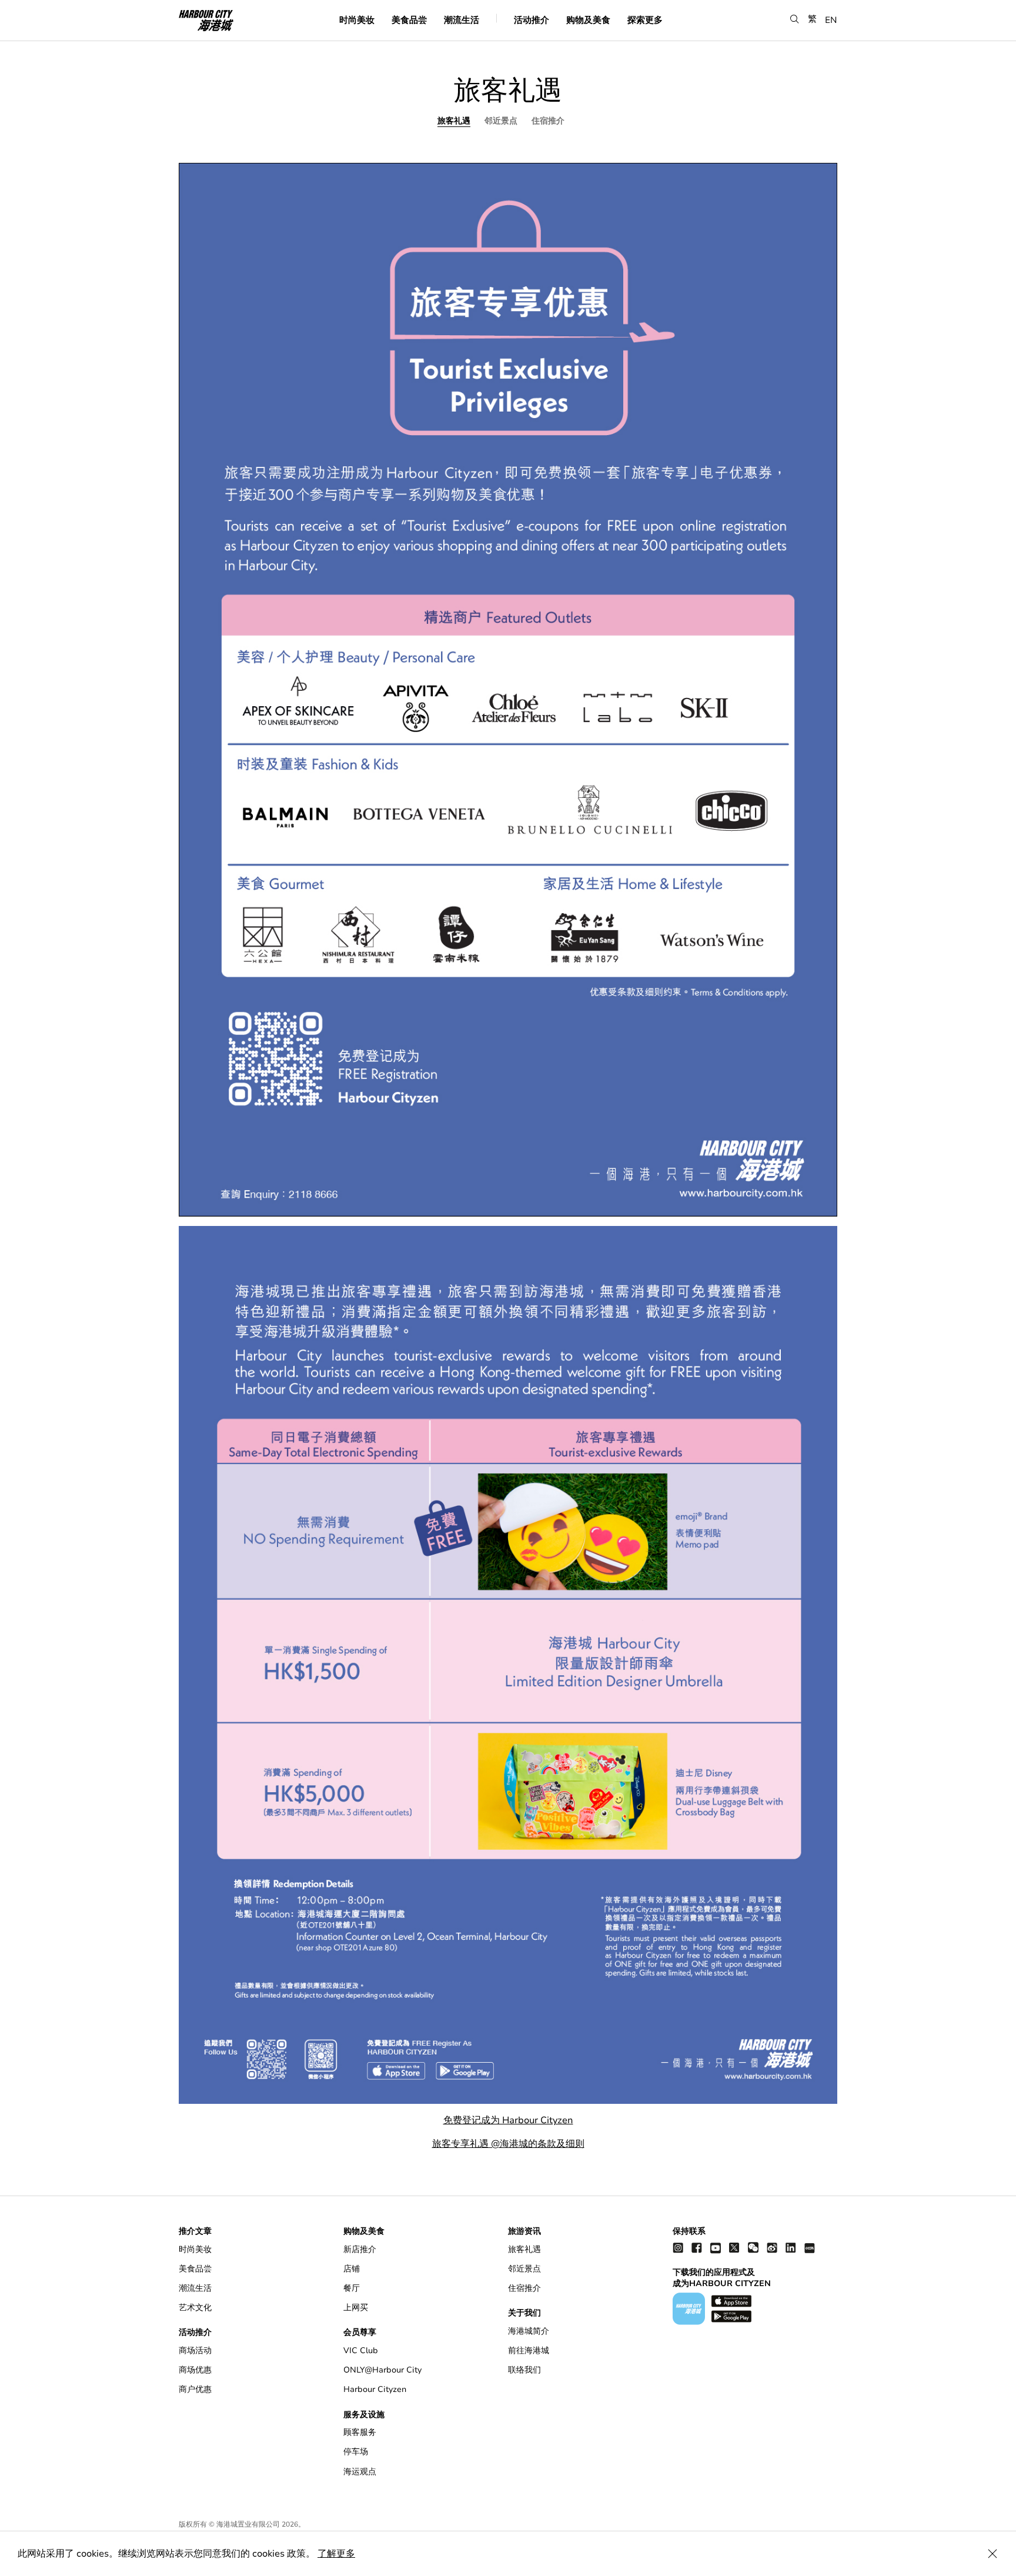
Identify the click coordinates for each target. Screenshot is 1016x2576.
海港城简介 (529, 2331)
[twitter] (734, 2248)
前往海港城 (529, 2351)
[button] (795, 19)
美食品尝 (409, 19)
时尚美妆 (357, 19)
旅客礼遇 (454, 121)
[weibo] (772, 2248)
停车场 (356, 2452)
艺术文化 (195, 2308)
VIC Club (361, 2351)
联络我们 (524, 2370)
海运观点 (360, 2472)
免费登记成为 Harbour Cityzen (508, 2120)
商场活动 (195, 2351)
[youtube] (716, 2248)
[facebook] (697, 2248)
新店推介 (360, 2249)
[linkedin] (791, 2248)
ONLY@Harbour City (382, 2370)
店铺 (352, 2269)
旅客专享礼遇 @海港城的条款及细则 (508, 2144)
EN (831, 19)
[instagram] (678, 2248)
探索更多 (645, 19)
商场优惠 (195, 2370)
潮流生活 (462, 19)
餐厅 (352, 2288)
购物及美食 (588, 19)
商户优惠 (195, 2389)
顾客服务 (360, 2432)
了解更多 (336, 2554)
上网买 (356, 2308)
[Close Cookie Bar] (992, 2554)
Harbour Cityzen (375, 2389)
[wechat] (753, 2248)
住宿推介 (548, 121)
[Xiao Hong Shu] (810, 2248)
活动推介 (532, 19)
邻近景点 (501, 121)
